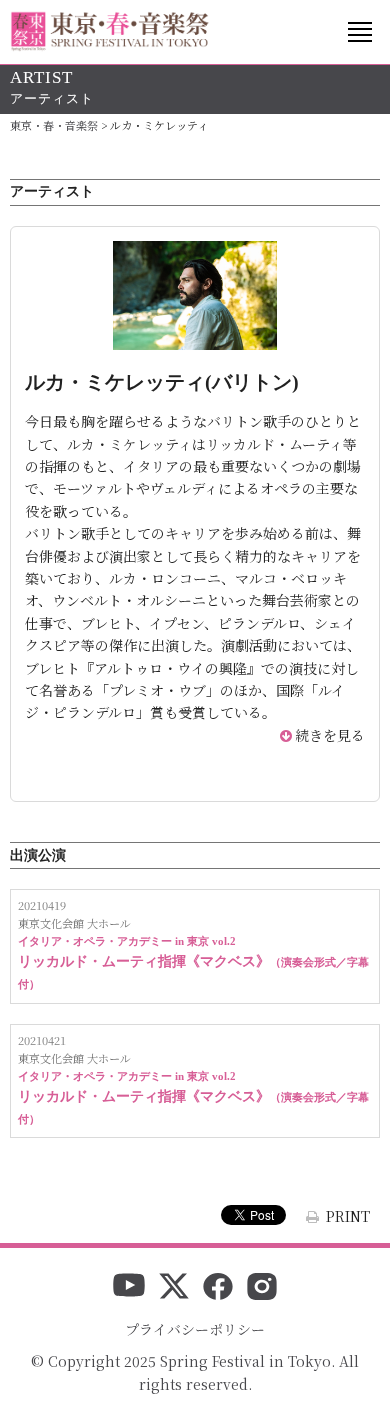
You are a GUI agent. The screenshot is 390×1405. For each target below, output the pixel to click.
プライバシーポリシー (195, 1329)
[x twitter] (174, 1288)
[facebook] (218, 1288)
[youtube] (129, 1288)
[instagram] (262, 1288)
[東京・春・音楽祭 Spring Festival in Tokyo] (110, 31)
